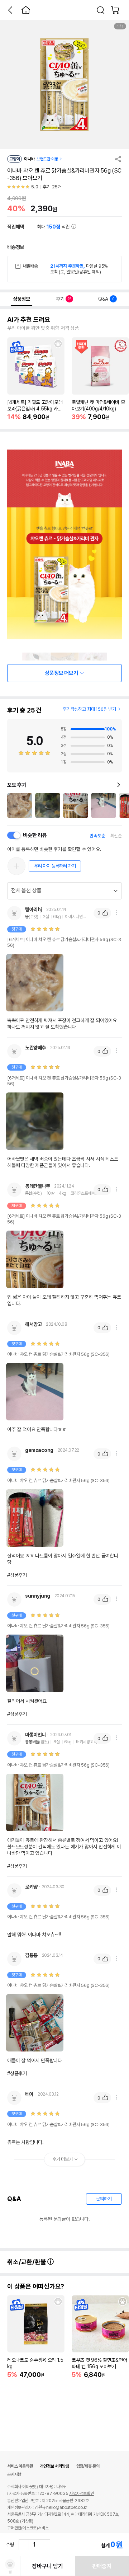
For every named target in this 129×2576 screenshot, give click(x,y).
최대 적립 (54, 227)
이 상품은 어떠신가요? (36, 2286)
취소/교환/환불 (27, 2262)
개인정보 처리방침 (54, 2466)
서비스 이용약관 (20, 2466)
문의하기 (104, 2199)
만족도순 (97, 836)
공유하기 (118, 159)
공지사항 (14, 2474)
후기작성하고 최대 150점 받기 (89, 709)
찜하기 (58, 344)
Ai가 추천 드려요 (29, 320)
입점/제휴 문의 (88, 2466)
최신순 (116, 836)
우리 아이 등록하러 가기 (55, 866)
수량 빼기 (24, 2545)
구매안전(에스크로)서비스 (28, 2528)
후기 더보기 (63, 2159)
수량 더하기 (45, 2545)
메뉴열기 (116, 913)
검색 (101, 10)
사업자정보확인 (82, 2493)
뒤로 (10, 10)
